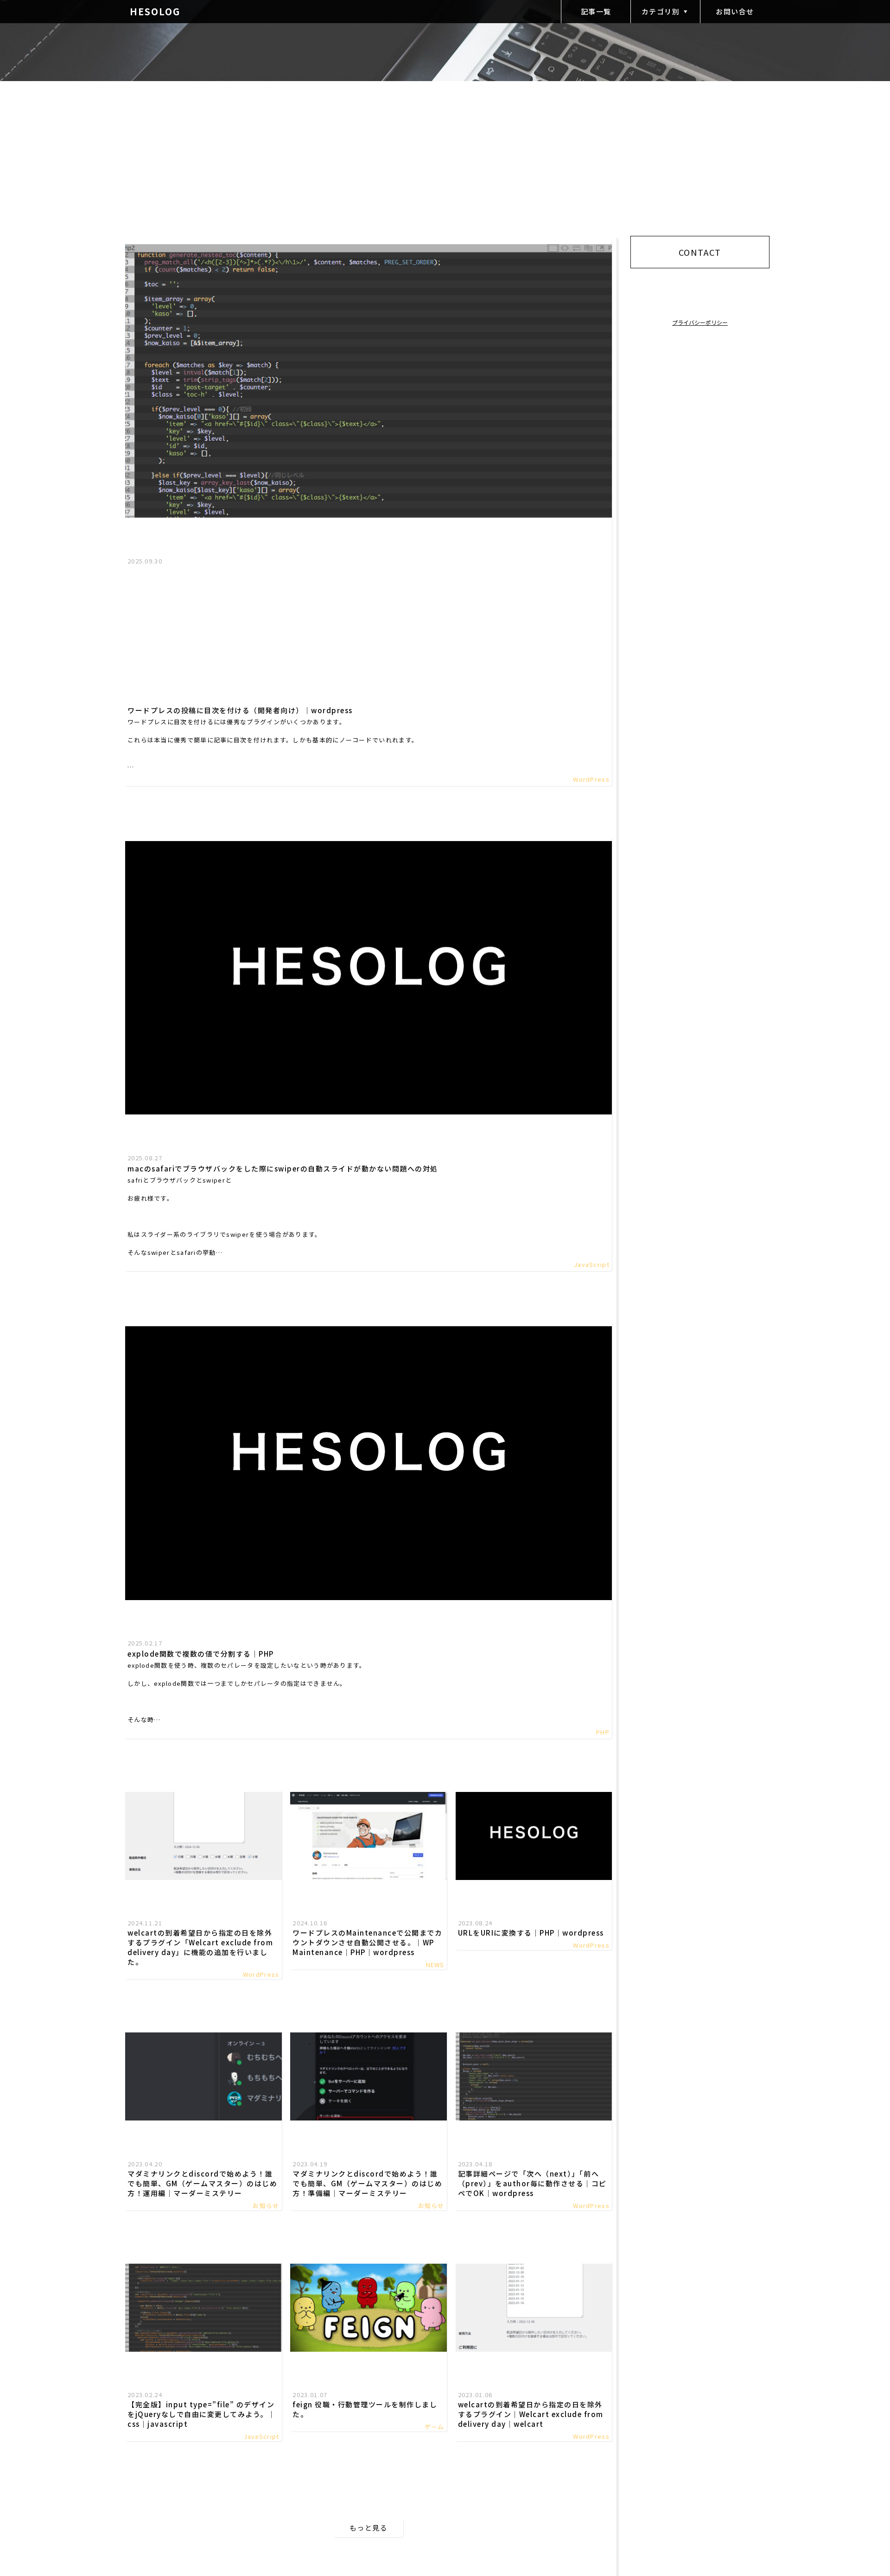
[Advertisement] (369, 636)
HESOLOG (155, 11)
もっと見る (369, 2528)
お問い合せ (735, 11)
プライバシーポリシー (700, 322)
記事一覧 (596, 11)
